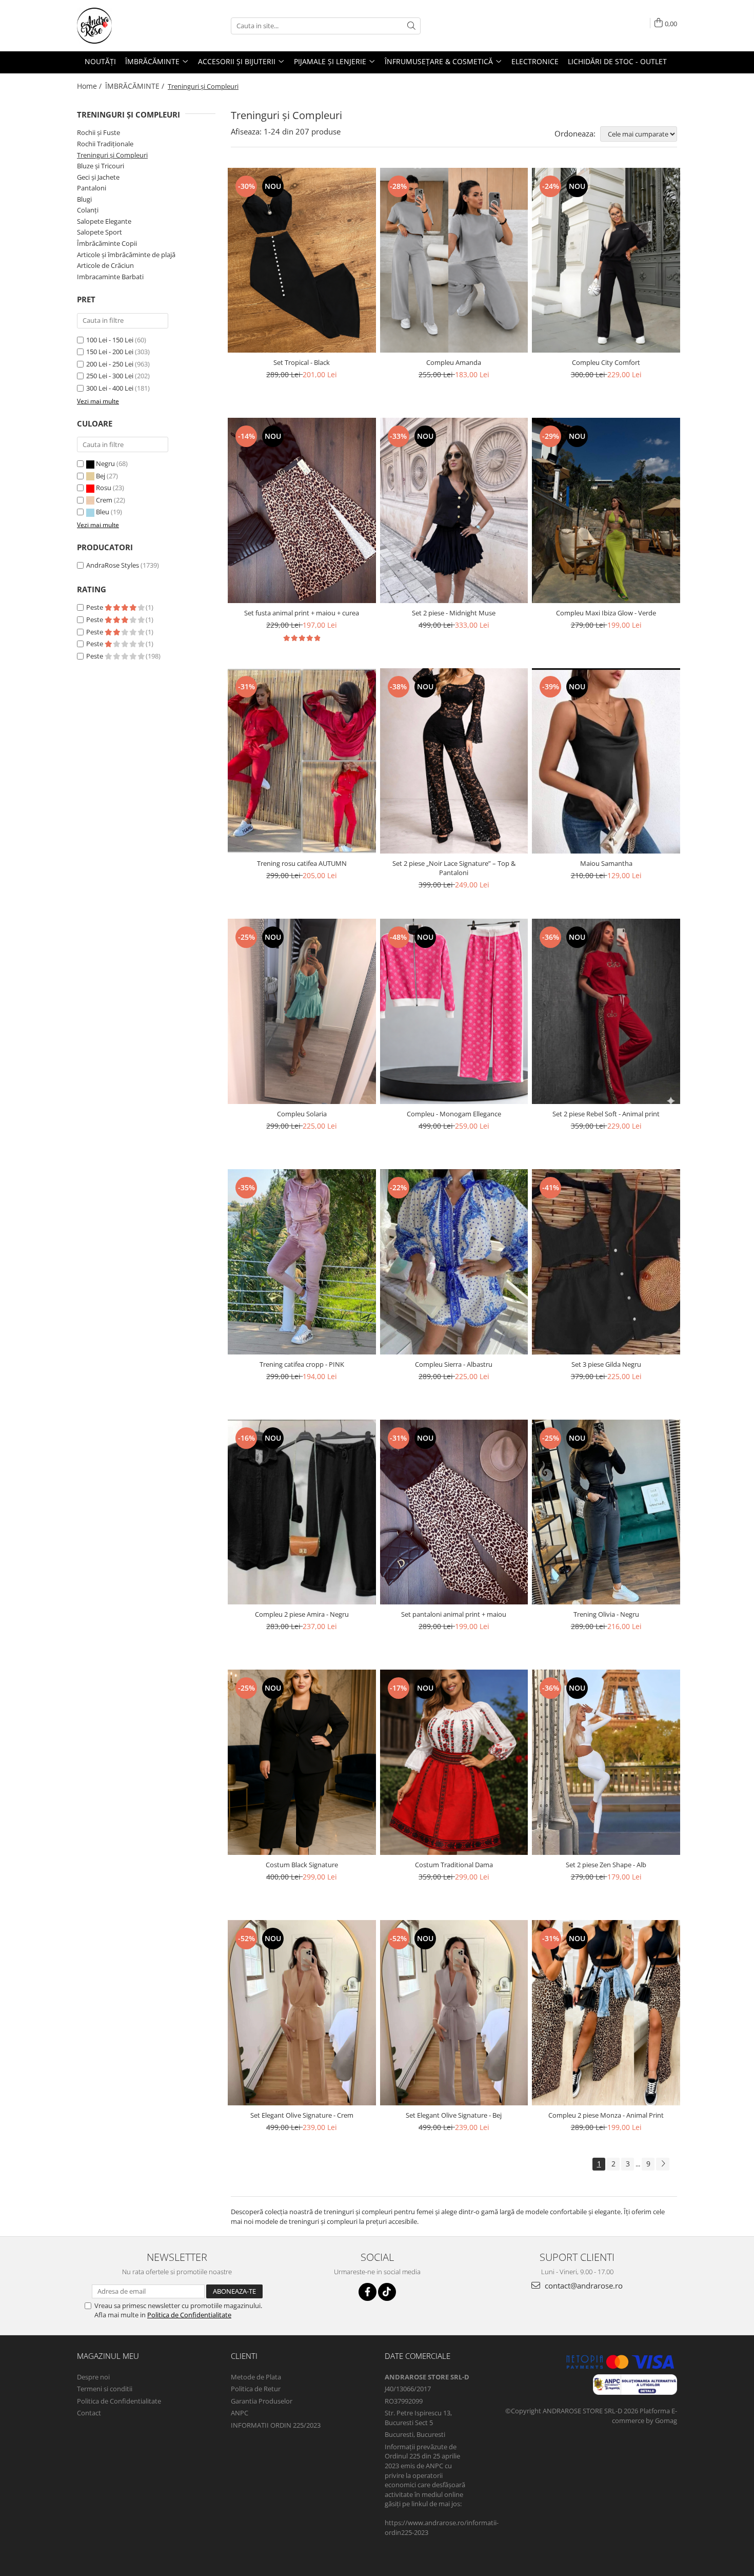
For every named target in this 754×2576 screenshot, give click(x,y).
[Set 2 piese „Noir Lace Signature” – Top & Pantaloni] (454, 761)
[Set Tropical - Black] (302, 260)
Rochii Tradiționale (105, 144)
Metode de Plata (256, 2377)
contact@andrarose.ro (583, 2286)
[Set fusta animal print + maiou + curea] (302, 510)
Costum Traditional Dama (454, 1865)
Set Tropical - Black (302, 362)
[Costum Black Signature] (302, 1762)
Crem (104, 500)
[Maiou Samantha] (606, 761)
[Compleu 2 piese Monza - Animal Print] (606, 2013)
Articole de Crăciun (105, 265)
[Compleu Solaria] (302, 1011)
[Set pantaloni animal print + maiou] (454, 1512)
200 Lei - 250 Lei (110, 364)
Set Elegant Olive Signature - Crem (302, 2115)
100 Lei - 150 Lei (110, 340)
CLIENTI (244, 2356)
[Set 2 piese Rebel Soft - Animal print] (606, 1011)
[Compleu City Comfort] (606, 260)
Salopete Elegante (104, 221)
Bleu (103, 512)
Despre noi (93, 2377)
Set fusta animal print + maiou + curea (302, 613)
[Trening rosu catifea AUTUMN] (302, 761)
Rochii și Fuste (98, 132)
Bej (101, 476)
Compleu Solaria (302, 1114)
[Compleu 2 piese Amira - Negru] (302, 1512)
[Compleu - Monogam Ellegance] (454, 1011)
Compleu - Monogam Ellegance (454, 1114)
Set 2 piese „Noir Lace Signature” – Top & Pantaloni (454, 868)
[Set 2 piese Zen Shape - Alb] (606, 1762)
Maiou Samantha (606, 863)
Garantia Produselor (262, 2401)
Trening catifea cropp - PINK (302, 1364)
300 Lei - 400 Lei (110, 388)
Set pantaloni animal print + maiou (454, 1614)
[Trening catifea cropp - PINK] (302, 1262)
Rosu (104, 488)
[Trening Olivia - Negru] (606, 1512)
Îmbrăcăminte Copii (107, 243)
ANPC (240, 2413)
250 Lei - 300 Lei (110, 376)
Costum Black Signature (302, 1865)
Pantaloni (92, 188)
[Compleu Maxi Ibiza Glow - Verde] (606, 510)
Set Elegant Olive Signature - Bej (454, 2115)
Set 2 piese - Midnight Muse (454, 613)
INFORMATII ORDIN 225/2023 (276, 2425)
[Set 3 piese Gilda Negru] (606, 1262)
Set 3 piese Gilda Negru (606, 1364)
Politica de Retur (256, 2389)
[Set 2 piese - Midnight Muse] (454, 510)
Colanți (88, 210)
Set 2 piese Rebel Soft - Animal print (606, 1114)
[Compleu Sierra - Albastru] (454, 1262)
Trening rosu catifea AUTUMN (302, 863)
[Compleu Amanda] (454, 260)
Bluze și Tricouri (101, 166)
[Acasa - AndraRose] (128, 26)
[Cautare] (411, 26)
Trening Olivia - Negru (606, 1614)
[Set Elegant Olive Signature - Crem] (302, 2013)
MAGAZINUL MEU (108, 2356)
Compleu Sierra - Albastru (454, 1364)
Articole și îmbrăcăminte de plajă (126, 255)
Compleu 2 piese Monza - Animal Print (606, 2115)
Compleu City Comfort (606, 362)
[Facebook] (368, 2292)
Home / (90, 86)
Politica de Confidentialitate (189, 2315)
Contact (89, 2413)
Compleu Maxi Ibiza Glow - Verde (606, 613)
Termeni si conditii (105, 2389)
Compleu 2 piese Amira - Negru (302, 1614)
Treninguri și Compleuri (112, 155)
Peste (95, 607)
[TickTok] (387, 2292)
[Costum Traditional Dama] (454, 1762)
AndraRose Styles (113, 565)
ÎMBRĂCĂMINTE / (136, 86)
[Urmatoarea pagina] (663, 2164)
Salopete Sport (100, 232)
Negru (105, 463)
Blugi (84, 199)
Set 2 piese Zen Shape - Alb (606, 1865)
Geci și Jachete (98, 177)
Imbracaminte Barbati (110, 277)
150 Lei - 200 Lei (110, 352)
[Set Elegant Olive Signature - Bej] (454, 2013)
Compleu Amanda (454, 362)
